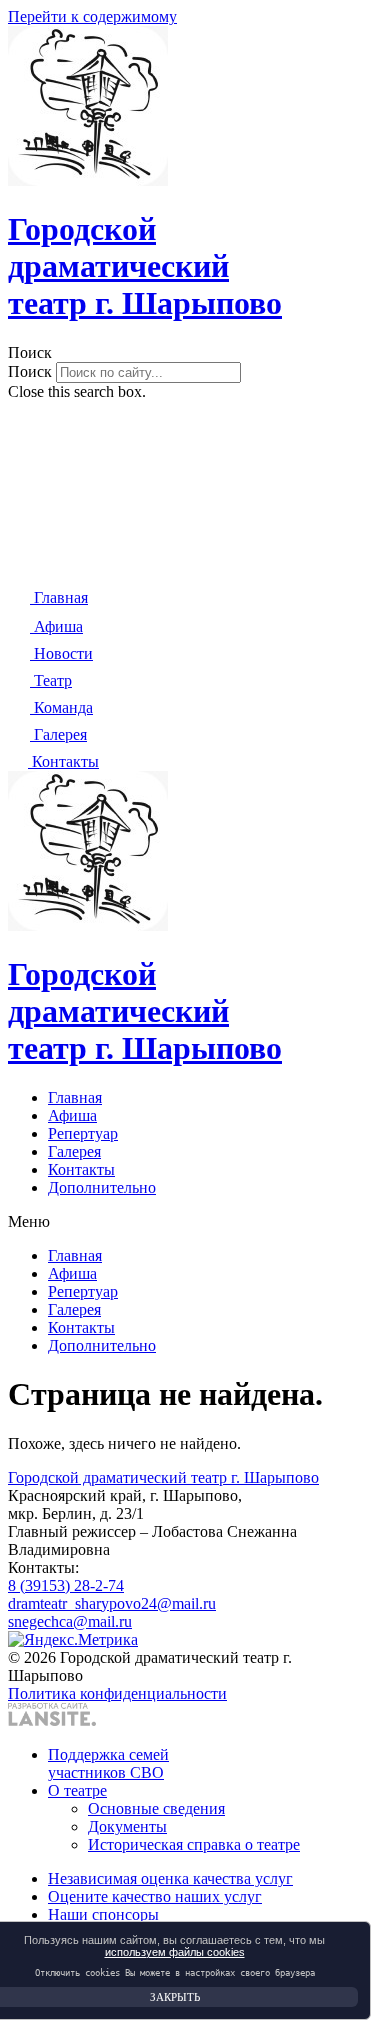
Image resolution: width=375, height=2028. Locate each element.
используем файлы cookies (175, 1952)
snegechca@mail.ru (70, 1621)
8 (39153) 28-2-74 (66, 1585)
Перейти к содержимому (92, 16)
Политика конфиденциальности (117, 1693)
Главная (75, 1097)
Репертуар (83, 1133)
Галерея (74, 1151)
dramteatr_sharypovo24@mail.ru (112, 1603)
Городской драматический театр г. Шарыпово (163, 1477)
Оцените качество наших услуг (155, 1896)
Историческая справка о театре (194, 1844)
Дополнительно (102, 1187)
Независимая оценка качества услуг (170, 1878)
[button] (187, 353)
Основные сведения (156, 1808)
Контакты (81, 1169)
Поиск (30, 371)
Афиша (72, 1115)
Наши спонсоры (103, 1914)
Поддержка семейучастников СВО (108, 1763)
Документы (127, 1826)
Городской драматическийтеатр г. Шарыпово (145, 266)
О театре (77, 1790)
